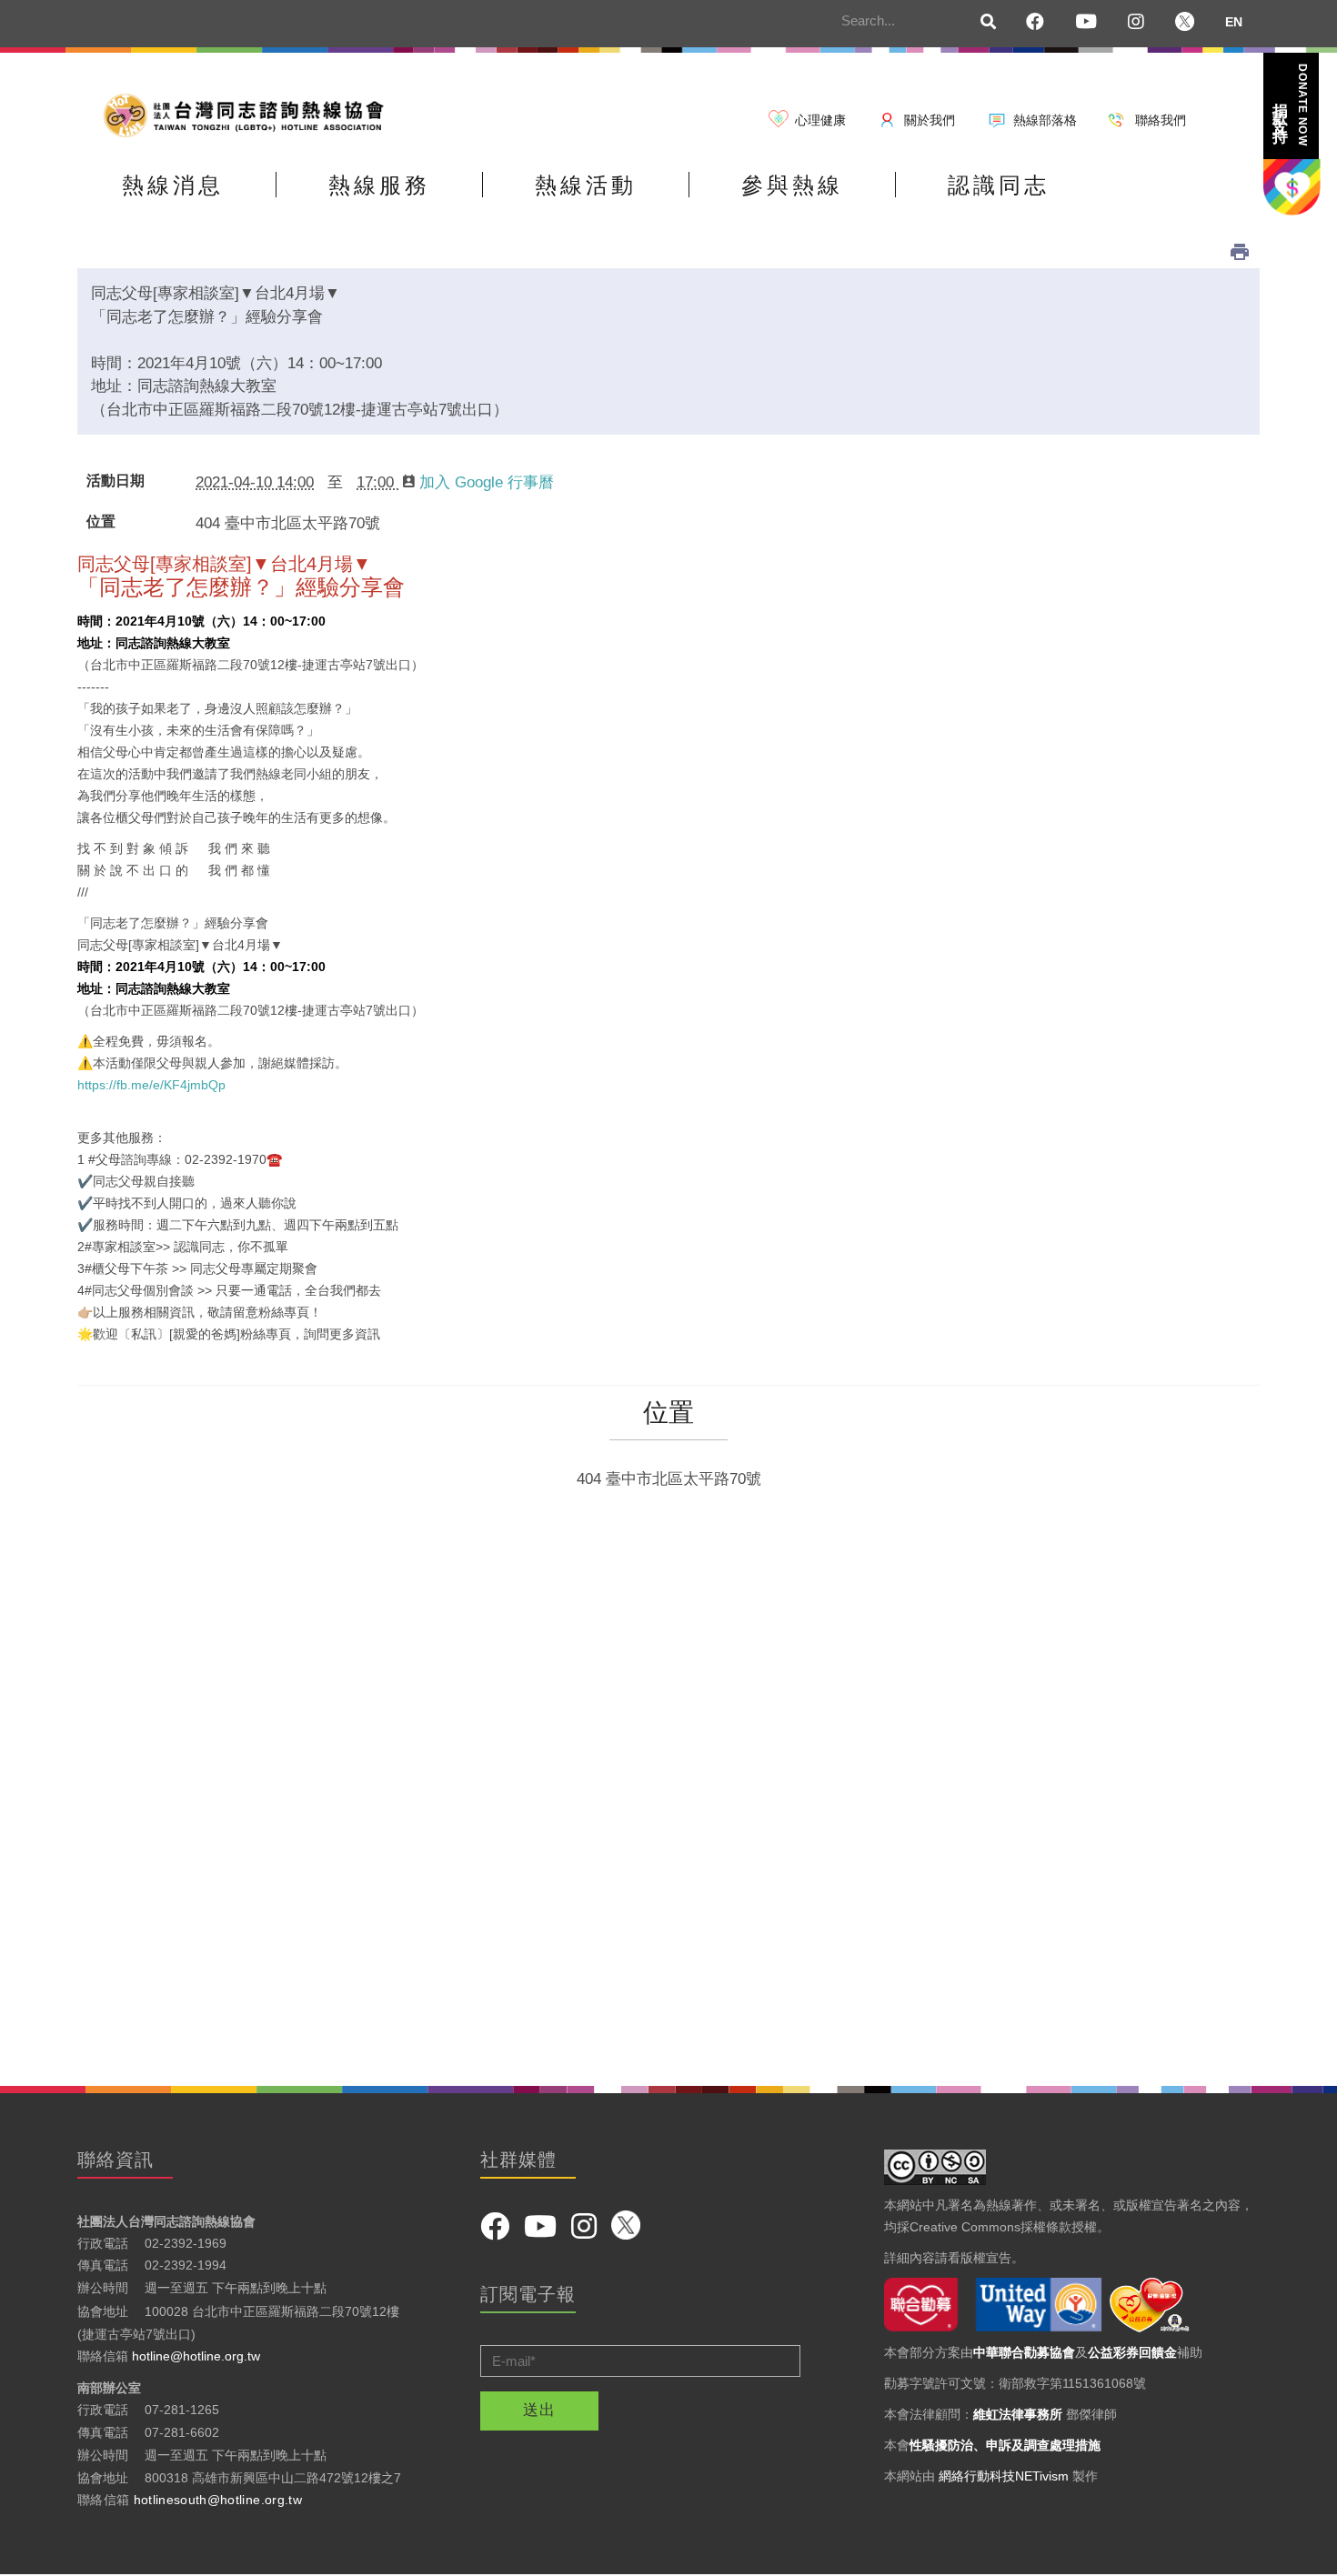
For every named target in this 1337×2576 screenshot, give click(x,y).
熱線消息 (173, 185)
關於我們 (930, 120)
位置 (101, 522)
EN (1234, 22)
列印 (1240, 252)
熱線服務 (379, 185)
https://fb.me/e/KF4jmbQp (151, 1085)
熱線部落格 (1045, 120)
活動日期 (116, 481)
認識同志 (999, 185)
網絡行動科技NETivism (1004, 2476)
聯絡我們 (1161, 120)
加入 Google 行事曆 (487, 482)
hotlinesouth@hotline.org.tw (218, 2500)
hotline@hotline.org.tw (196, 2356)
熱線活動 (586, 185)
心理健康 (820, 120)
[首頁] (250, 114)
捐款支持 (1290, 105)
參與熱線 (792, 185)
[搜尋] (989, 23)
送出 (539, 2410)
